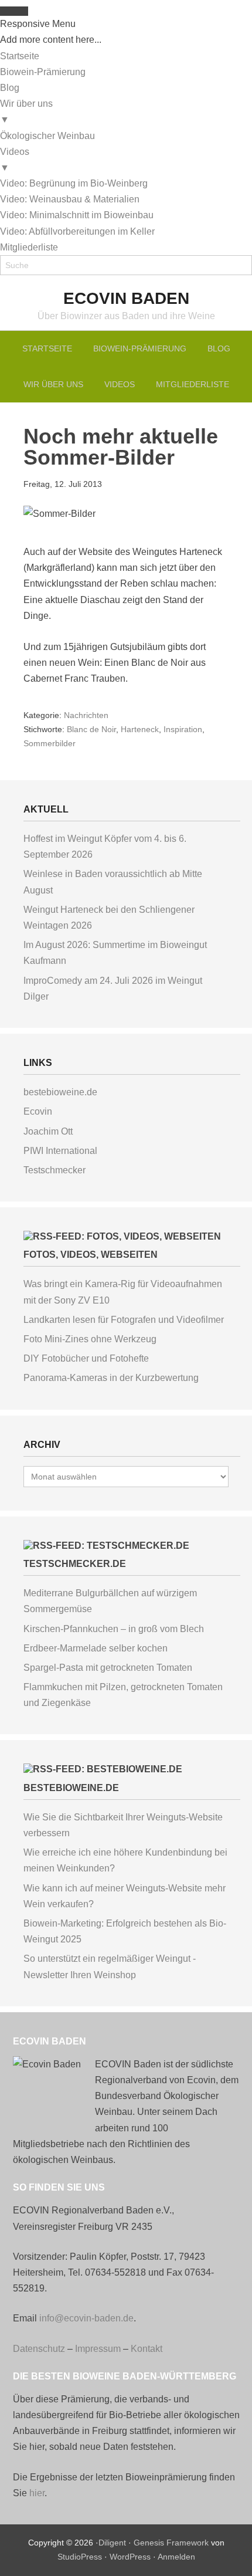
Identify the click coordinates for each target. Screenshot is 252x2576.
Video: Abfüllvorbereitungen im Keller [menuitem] (77, 231)
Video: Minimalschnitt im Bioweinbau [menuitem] (77, 215)
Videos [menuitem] (15, 160)
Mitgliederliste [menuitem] (29, 247)
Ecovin (38, 1111)
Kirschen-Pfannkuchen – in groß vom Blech (114, 1629)
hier (37, 2493)
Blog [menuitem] (10, 88)
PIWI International (60, 1151)
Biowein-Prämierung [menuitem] (43, 72)
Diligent (112, 2543)
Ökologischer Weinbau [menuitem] (47, 136)
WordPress (130, 2557)
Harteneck (140, 729)
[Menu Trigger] (14, 11)
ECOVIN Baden (126, 298)
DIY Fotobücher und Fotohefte (86, 1358)
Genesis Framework (171, 2543)
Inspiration (183, 729)
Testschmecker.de (75, 1564)
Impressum (98, 2349)
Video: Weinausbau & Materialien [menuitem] (70, 199)
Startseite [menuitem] (20, 56)
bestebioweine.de (60, 1092)
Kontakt (147, 2349)
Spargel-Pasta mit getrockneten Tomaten (108, 1668)
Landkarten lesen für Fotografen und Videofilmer (124, 1320)
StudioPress (80, 2557)
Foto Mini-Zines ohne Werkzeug (90, 1339)
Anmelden (176, 2557)
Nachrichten (86, 715)
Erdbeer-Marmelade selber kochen (96, 1648)
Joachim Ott (48, 1131)
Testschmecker (55, 1170)
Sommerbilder (50, 743)
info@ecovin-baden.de (86, 2318)
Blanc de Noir (91, 729)
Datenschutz (39, 2349)
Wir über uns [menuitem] (26, 111)
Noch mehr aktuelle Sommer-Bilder (121, 447)
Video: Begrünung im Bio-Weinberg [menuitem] (74, 183)
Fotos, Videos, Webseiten (91, 1255)
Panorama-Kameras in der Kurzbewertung (111, 1378)
